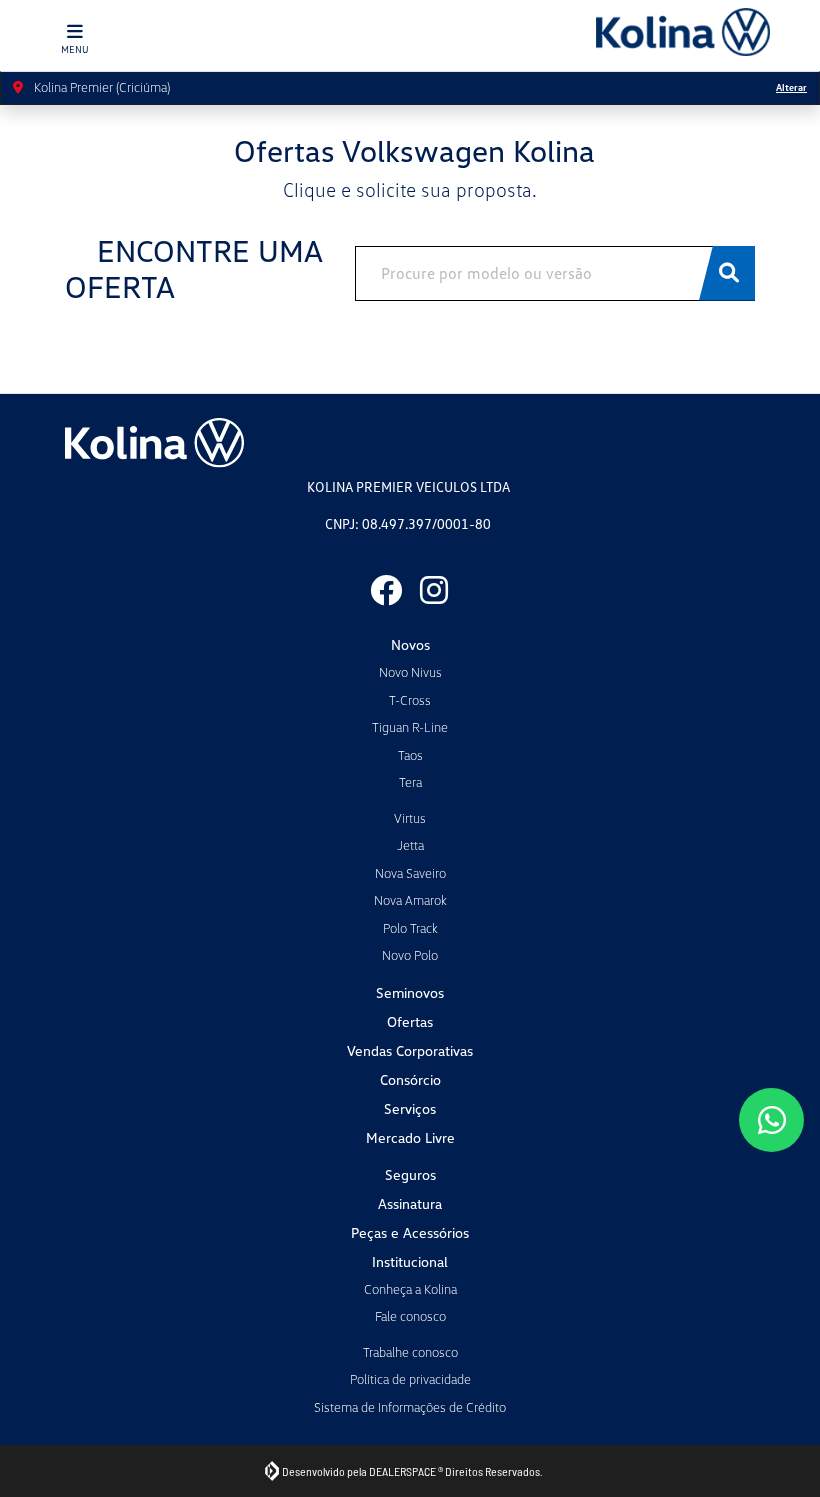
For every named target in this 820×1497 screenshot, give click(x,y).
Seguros (410, 1174)
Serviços (410, 1108)
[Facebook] (386, 590)
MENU (75, 49)
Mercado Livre (410, 1137)
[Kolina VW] (683, 32)
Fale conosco (410, 1316)
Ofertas (410, 1021)
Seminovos (410, 992)
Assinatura (410, 1203)
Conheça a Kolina (410, 1289)
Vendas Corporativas (410, 1050)
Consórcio (410, 1079)
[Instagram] (434, 590)
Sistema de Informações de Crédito (410, 1407)
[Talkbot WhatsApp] (771, 1120)
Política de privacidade (410, 1379)
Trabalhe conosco (410, 1352)
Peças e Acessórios (410, 1232)
